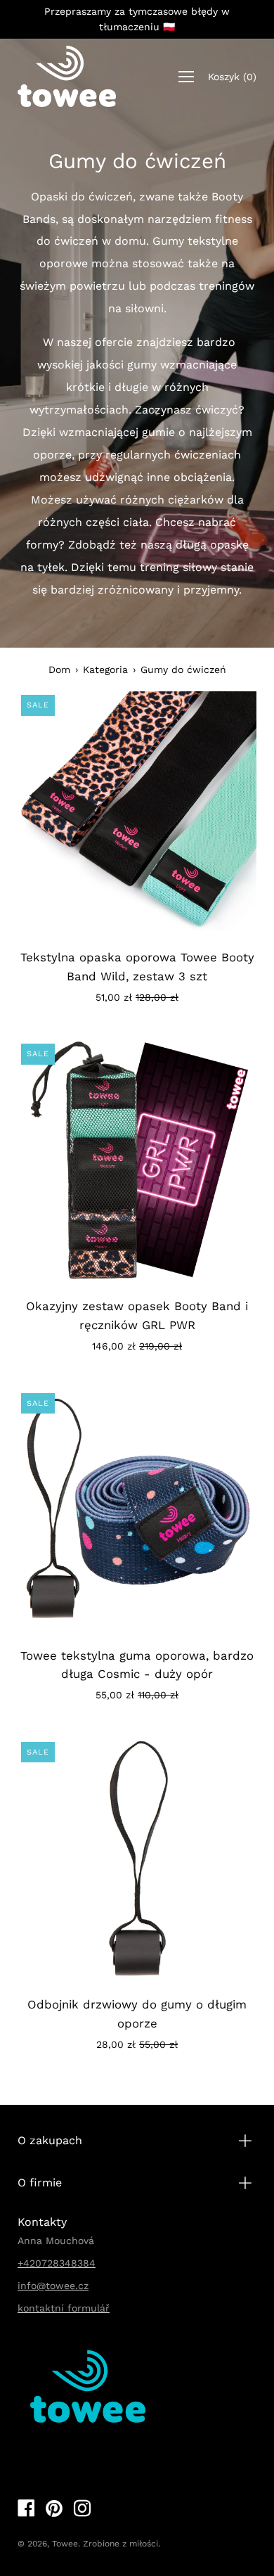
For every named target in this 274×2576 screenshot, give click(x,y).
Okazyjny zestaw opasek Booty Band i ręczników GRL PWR (137, 1315)
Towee (65, 2544)
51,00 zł (137, 997)
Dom (59, 669)
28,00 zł (137, 2044)
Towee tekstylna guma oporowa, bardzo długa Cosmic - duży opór (137, 1665)
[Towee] (67, 77)
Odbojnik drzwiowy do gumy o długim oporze (137, 2014)
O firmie (40, 2183)
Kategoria (105, 669)
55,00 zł (137, 1695)
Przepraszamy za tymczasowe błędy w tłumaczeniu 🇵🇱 (137, 19)
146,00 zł (137, 1346)
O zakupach (50, 2140)
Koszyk (232, 76)
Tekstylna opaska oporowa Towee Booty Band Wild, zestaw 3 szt (137, 967)
